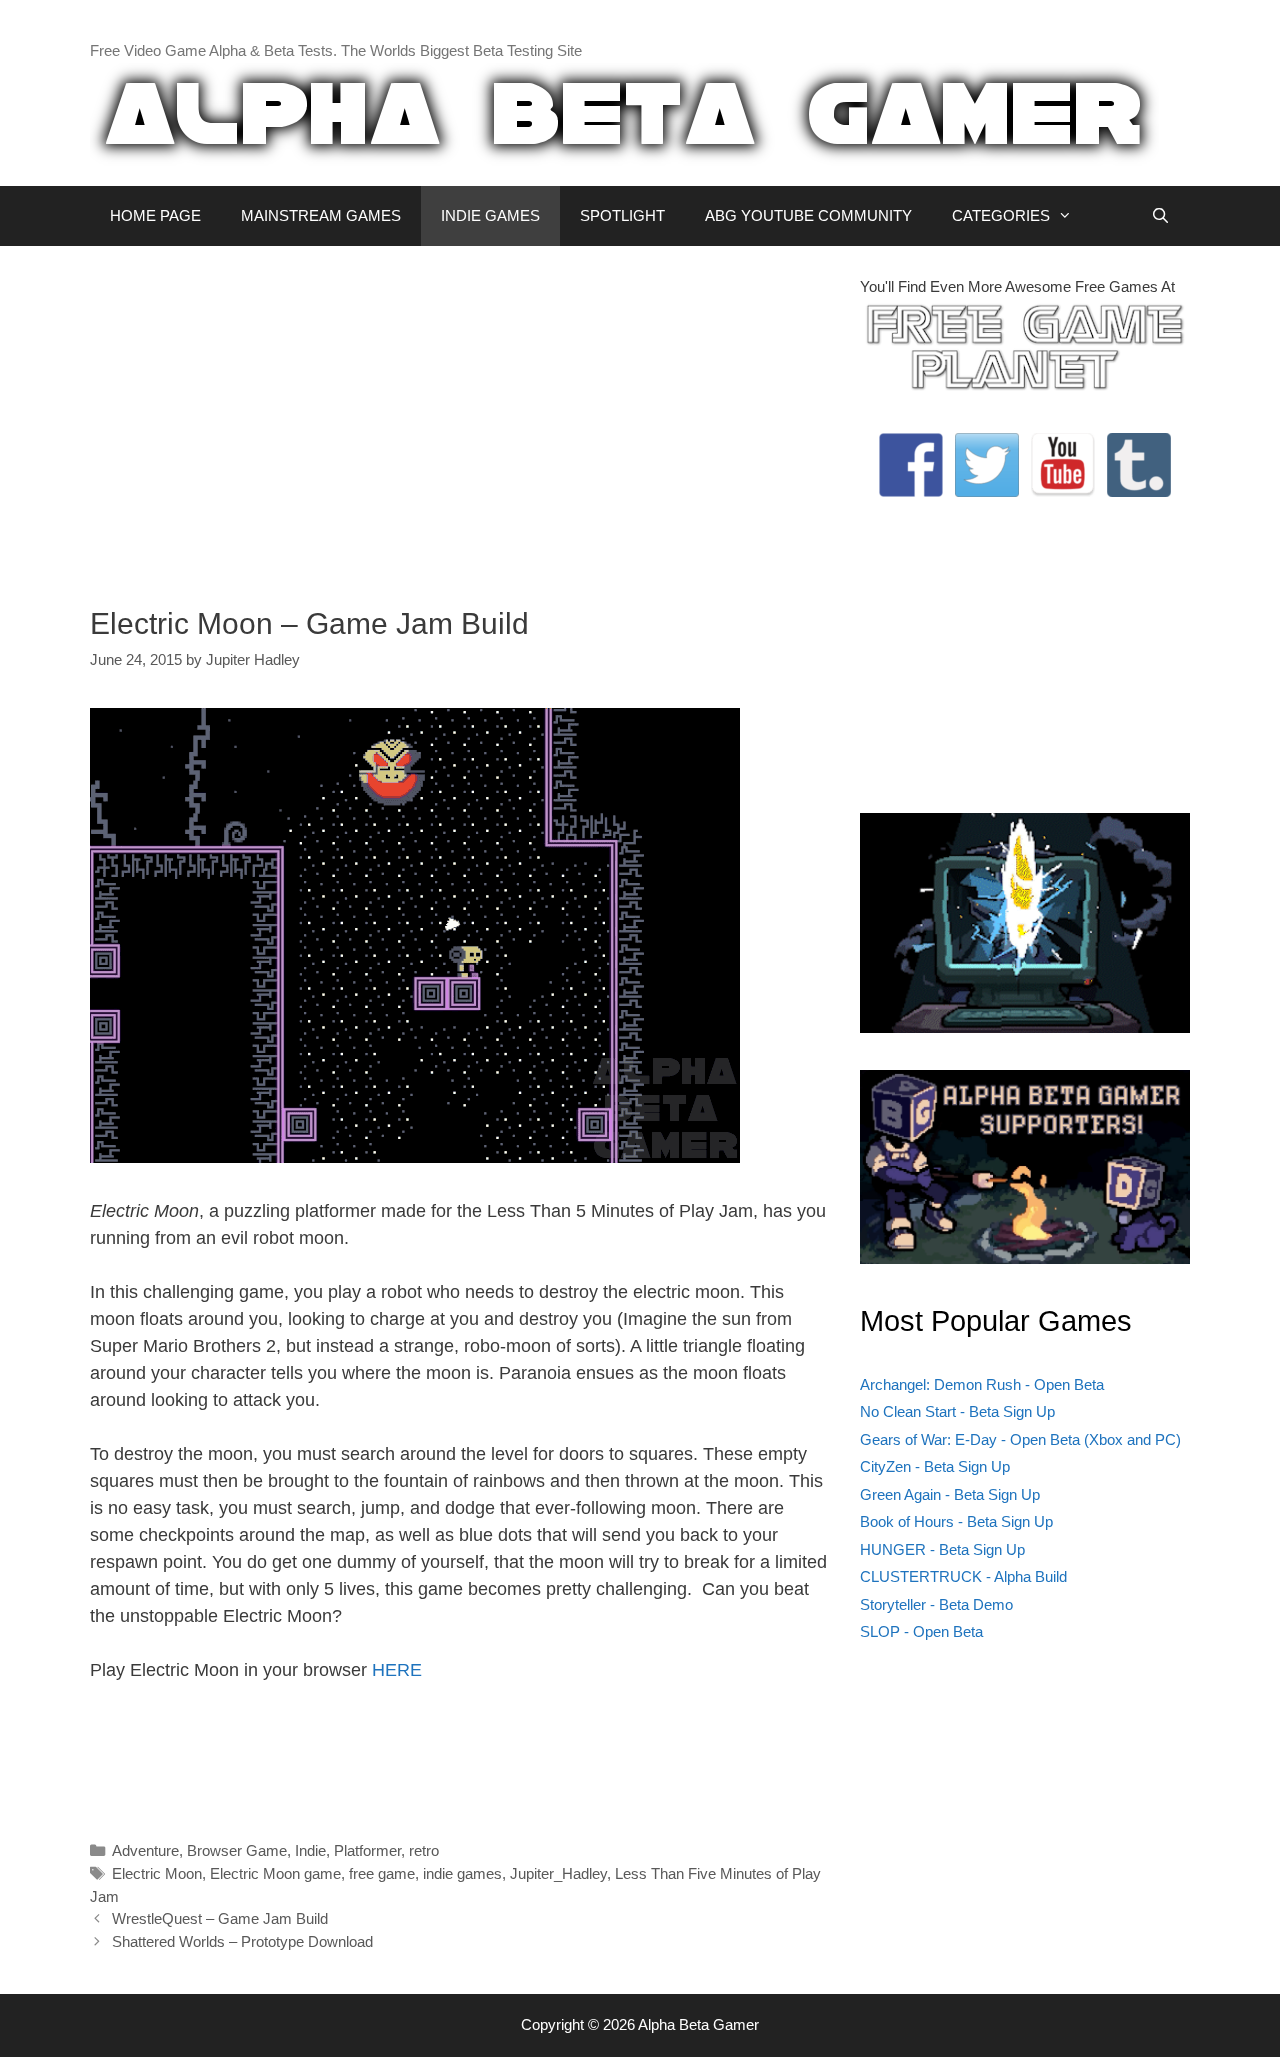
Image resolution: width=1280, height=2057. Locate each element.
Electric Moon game (275, 1873)
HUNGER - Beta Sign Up (942, 1549)
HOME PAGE (155, 215)
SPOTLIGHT (622, 215)
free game (382, 1873)
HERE (397, 1670)
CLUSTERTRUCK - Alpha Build (963, 1576)
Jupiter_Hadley (558, 1873)
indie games (462, 1873)
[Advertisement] (460, 416)
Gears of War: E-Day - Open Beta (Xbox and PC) (1020, 1439)
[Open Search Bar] (1160, 216)
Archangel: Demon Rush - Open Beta (982, 1384)
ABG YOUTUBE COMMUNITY (808, 215)
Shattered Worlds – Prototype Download (242, 1941)
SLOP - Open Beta (921, 1631)
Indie (310, 1850)
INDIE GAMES (490, 215)
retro (424, 1850)
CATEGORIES (1001, 215)
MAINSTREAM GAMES (321, 215)
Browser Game (237, 1850)
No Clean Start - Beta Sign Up (957, 1411)
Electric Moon (157, 1873)
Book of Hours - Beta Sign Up (956, 1521)
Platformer (367, 1850)
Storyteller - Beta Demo (936, 1604)
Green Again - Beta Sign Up (950, 1494)
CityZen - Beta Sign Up (935, 1466)
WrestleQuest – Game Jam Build (220, 1918)
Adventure (145, 1850)
